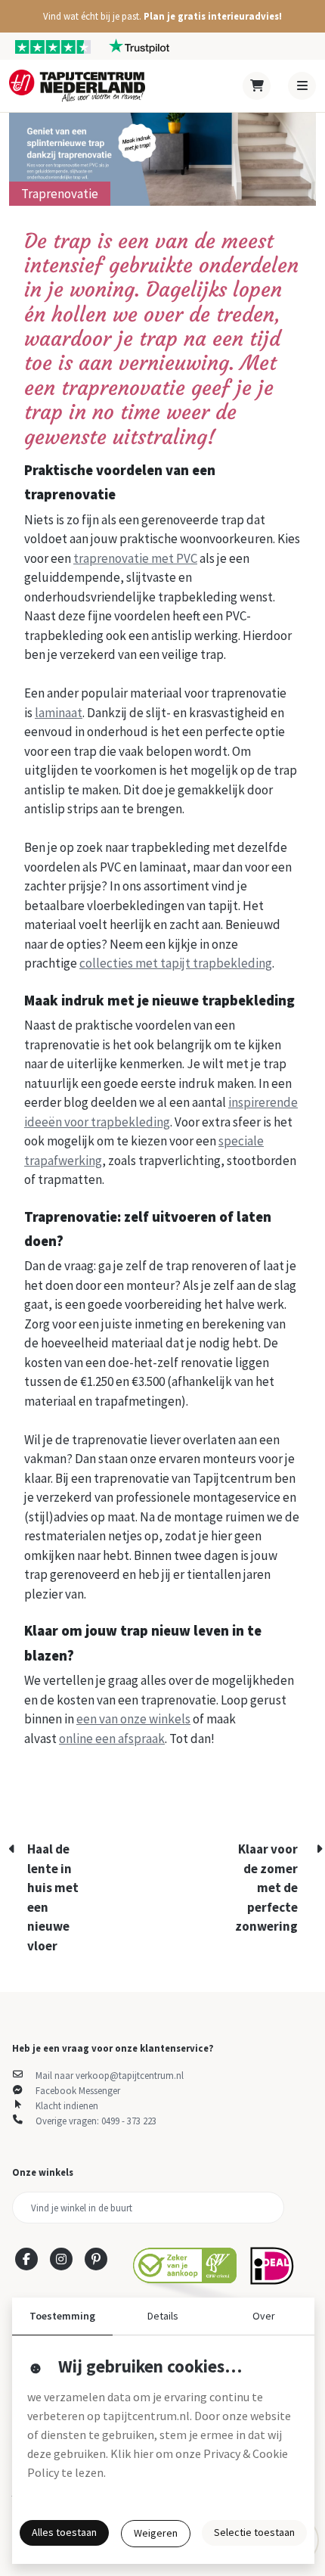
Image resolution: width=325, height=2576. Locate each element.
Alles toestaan (64, 2532)
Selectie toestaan (254, 2532)
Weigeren (156, 2533)
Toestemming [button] (62, 2316)
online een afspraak (112, 1739)
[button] (162, 16)
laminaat (59, 713)
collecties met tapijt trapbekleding (176, 963)
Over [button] (264, 2316)
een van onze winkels (133, 1719)
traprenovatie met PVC (135, 558)
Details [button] (163, 2316)
